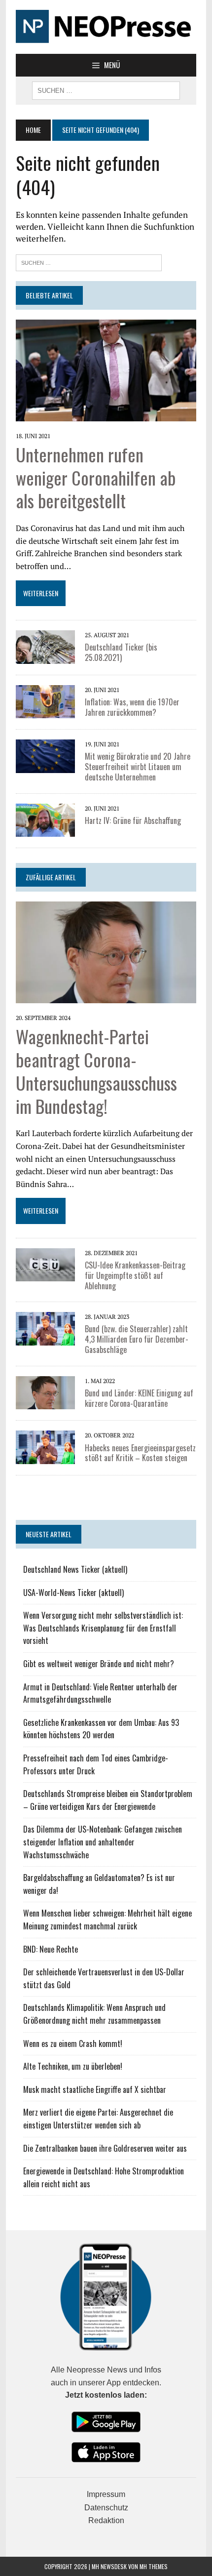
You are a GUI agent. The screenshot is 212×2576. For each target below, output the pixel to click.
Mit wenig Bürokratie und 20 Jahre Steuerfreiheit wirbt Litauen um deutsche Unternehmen (138, 767)
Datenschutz (106, 2508)
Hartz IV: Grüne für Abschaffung (133, 820)
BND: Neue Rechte (51, 1949)
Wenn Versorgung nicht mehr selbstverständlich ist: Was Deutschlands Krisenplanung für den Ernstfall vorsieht (103, 1628)
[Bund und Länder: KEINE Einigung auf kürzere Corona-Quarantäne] (45, 1403)
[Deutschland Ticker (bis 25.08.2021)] (45, 657)
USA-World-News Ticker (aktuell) (73, 1593)
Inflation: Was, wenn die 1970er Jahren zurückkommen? (132, 707)
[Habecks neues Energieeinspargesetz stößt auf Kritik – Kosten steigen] (45, 1457)
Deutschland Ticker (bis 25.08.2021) (121, 652)
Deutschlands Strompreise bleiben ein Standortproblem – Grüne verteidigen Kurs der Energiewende (108, 1800)
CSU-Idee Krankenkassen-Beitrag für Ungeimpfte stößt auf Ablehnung (135, 1275)
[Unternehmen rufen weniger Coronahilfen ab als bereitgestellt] (106, 414)
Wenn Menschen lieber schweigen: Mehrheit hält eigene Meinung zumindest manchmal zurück (107, 1920)
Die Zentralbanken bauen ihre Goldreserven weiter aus (105, 2148)
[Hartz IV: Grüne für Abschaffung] (45, 830)
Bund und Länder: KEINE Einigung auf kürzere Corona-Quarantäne (139, 1398)
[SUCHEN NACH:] (106, 89)
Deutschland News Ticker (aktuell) (75, 1569)
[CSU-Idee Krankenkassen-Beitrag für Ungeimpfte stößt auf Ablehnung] (45, 1275)
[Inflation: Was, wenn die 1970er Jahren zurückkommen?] (45, 712)
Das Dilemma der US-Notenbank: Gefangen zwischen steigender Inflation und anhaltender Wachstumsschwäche (103, 1842)
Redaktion (106, 2520)
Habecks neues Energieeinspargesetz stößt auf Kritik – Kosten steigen (140, 1453)
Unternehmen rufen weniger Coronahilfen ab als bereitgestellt (96, 477)
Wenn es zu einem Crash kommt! (73, 2044)
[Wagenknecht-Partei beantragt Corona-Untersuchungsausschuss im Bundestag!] (106, 996)
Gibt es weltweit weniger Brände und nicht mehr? (99, 1664)
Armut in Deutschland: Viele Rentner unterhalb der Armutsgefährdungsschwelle (100, 1693)
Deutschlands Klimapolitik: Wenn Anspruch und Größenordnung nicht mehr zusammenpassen (94, 2014)
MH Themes (154, 2566)
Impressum (106, 2494)
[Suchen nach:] (89, 262)
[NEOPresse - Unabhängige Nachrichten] (106, 27)
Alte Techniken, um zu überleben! (73, 2066)
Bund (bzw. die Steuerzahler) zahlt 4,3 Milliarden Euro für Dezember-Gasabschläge (137, 1339)
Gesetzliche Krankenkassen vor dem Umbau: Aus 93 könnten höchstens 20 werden (101, 1729)
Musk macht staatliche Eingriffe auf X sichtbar (95, 2089)
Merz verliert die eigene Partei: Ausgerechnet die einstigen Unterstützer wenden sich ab (98, 2119)
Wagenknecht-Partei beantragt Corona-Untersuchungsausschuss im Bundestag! (96, 1071)
